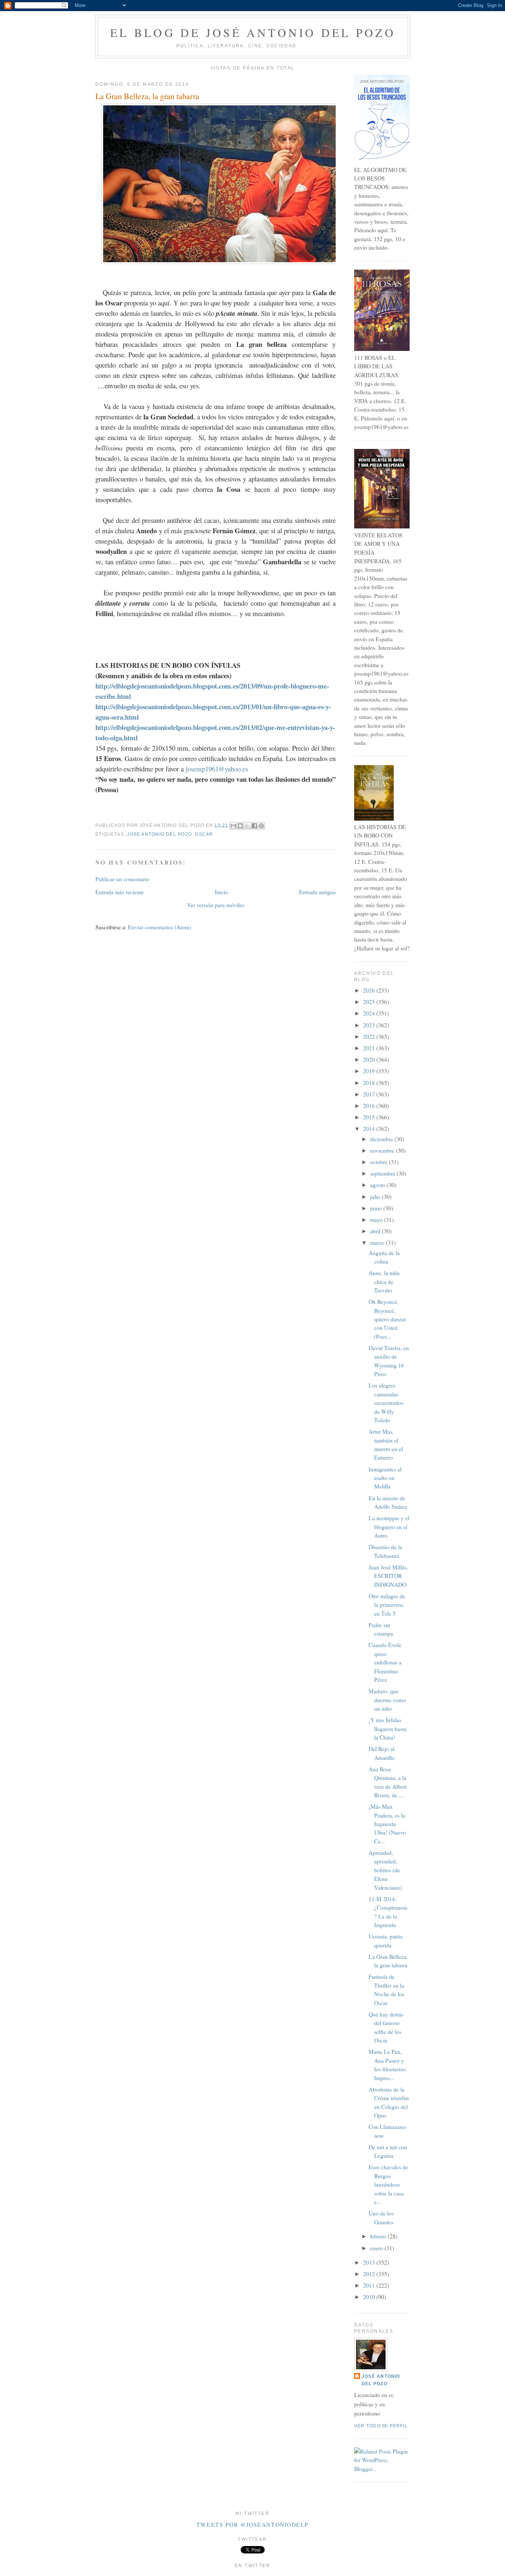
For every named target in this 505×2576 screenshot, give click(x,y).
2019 (370, 1071)
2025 (370, 1002)
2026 (370, 990)
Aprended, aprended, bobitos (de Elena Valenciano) (385, 1870)
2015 (370, 1117)
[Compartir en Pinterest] (261, 826)
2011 (370, 2285)
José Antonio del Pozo (381, 2380)
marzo (378, 1243)
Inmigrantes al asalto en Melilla (385, 1478)
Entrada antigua (317, 892)
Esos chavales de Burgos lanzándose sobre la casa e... (388, 2184)
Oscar (204, 834)
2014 (370, 1129)
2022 (370, 1037)
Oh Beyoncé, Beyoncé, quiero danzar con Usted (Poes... (387, 1319)
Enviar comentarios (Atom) (160, 927)
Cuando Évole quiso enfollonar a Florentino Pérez (385, 1662)
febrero (379, 2236)
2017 (370, 1094)
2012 (370, 2274)
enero (377, 2248)
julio (376, 1197)
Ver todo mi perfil (381, 2426)
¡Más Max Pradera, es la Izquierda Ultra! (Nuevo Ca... (387, 1824)
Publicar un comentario (122, 879)
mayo (377, 1220)
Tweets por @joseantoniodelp (253, 2525)
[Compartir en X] (247, 826)
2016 (370, 1106)
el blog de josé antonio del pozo (253, 33)
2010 (370, 2297)
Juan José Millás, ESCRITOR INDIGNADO (388, 1576)
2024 (370, 1013)
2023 (370, 1025)
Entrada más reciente (120, 892)
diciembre (382, 1139)
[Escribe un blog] (240, 826)
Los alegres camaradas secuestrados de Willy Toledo (386, 1403)
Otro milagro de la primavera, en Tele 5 (387, 1605)
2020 (370, 1059)
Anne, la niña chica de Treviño (384, 1282)
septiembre (383, 1173)
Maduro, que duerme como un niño (387, 1700)
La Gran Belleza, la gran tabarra (147, 96)
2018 (370, 1083)
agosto (378, 1185)
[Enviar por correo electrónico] (233, 826)
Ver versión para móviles (216, 905)
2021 (370, 1048)
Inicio (221, 892)
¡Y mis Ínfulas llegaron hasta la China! (387, 1729)
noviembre (383, 1150)
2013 (370, 2262)
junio (377, 1208)
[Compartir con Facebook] (254, 826)
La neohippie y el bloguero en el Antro (389, 1527)
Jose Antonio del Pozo (159, 834)
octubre (379, 1162)
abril (376, 1231)
